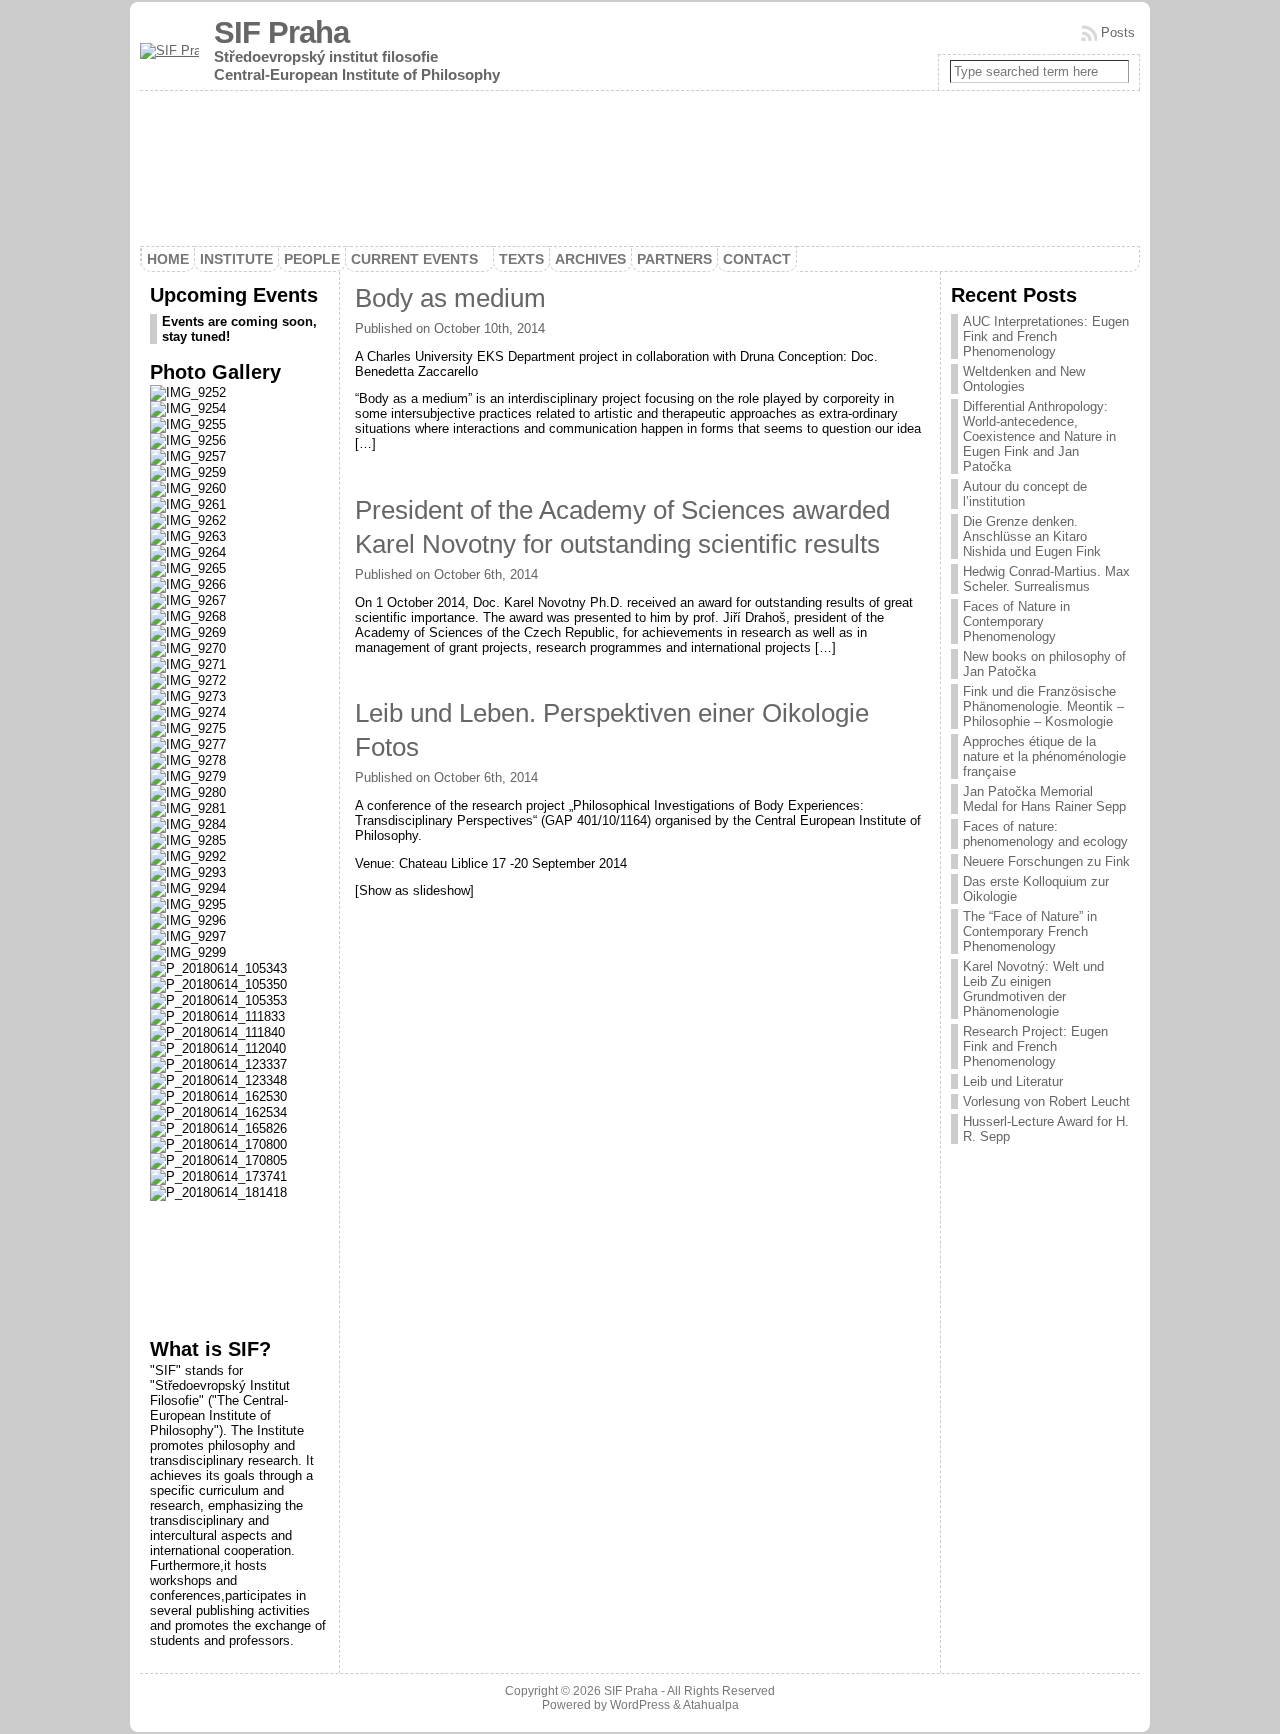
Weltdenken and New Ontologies (1024, 379)
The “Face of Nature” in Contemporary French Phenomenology (1030, 931)
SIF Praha (281, 32)
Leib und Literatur (1013, 1081)
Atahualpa (711, 1705)
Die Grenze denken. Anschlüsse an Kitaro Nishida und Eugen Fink (1032, 536)
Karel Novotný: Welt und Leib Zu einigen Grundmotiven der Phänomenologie (1033, 989)
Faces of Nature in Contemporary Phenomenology (1016, 621)
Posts (1118, 32)
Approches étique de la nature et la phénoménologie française (1044, 756)
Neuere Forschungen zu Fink (1046, 861)
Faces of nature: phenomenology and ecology (1045, 834)
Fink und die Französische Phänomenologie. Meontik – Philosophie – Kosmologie (1043, 706)
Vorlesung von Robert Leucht (1046, 1101)
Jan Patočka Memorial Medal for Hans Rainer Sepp (1044, 799)
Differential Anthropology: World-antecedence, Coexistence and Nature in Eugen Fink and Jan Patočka (1039, 436)
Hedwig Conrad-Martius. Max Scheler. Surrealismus (1046, 579)
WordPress (640, 1705)
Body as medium (450, 298)
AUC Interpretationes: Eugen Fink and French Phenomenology (1046, 336)
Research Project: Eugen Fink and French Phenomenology (1035, 1046)
